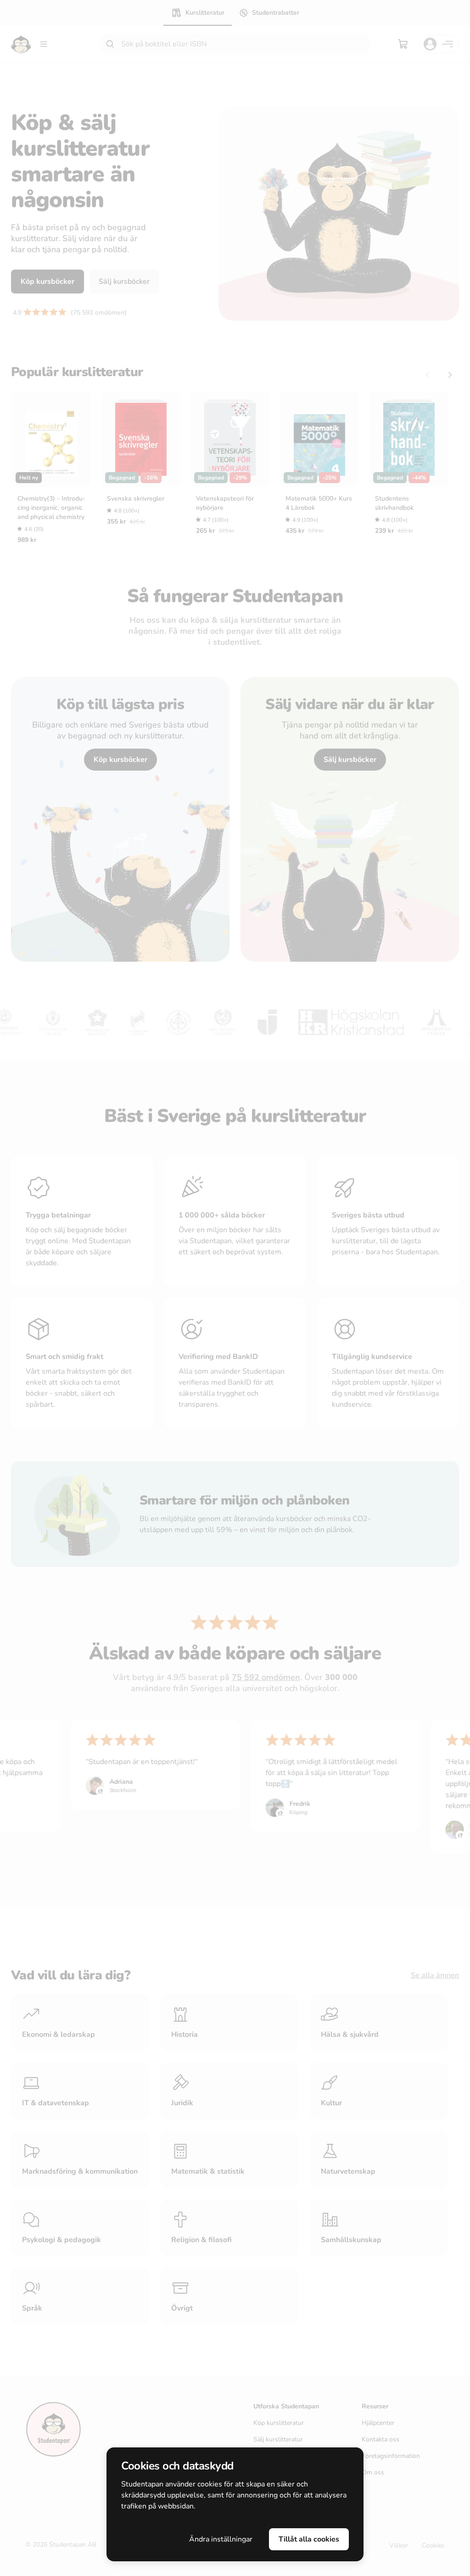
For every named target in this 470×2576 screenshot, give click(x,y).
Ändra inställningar (221, 2539)
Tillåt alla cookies (309, 2539)
